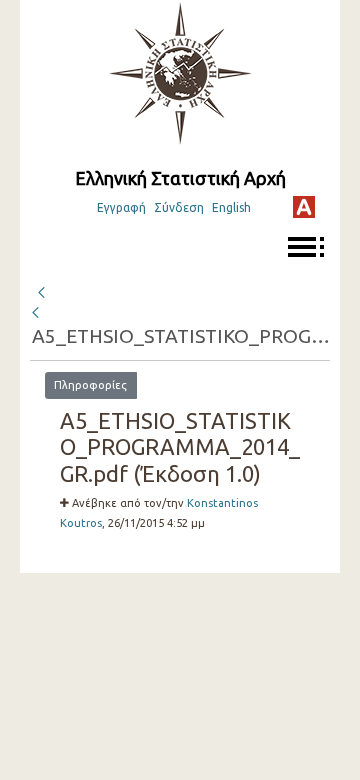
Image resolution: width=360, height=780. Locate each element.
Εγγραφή (121, 207)
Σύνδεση (179, 207)
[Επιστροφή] (37, 313)
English (231, 207)
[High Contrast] (304, 207)
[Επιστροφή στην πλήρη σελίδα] (41, 290)
